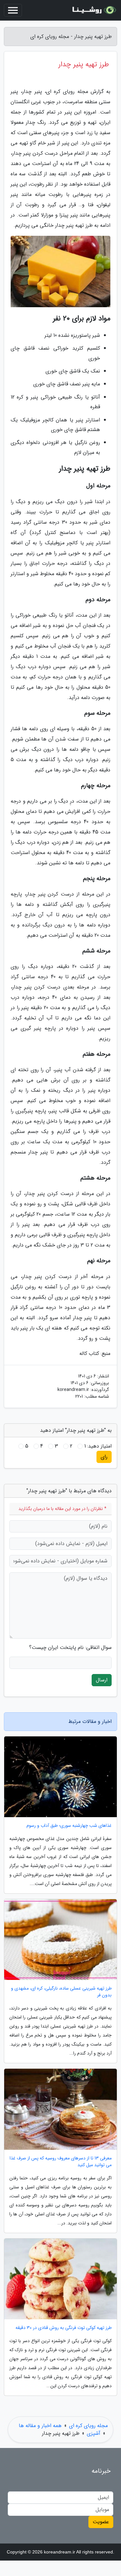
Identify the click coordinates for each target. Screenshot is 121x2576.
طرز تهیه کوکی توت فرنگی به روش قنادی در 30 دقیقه (64, 2328)
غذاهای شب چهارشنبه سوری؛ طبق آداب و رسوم (69, 1826)
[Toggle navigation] (13, 10)
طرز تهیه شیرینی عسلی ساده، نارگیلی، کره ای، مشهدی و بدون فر (61, 1992)
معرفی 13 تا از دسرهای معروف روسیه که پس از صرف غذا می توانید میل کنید (61, 2162)
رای (104, 1457)
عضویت (101, 2522)
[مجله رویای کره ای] (93, 10)
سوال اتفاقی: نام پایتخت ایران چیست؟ (70, 1648)
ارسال (102, 1680)
